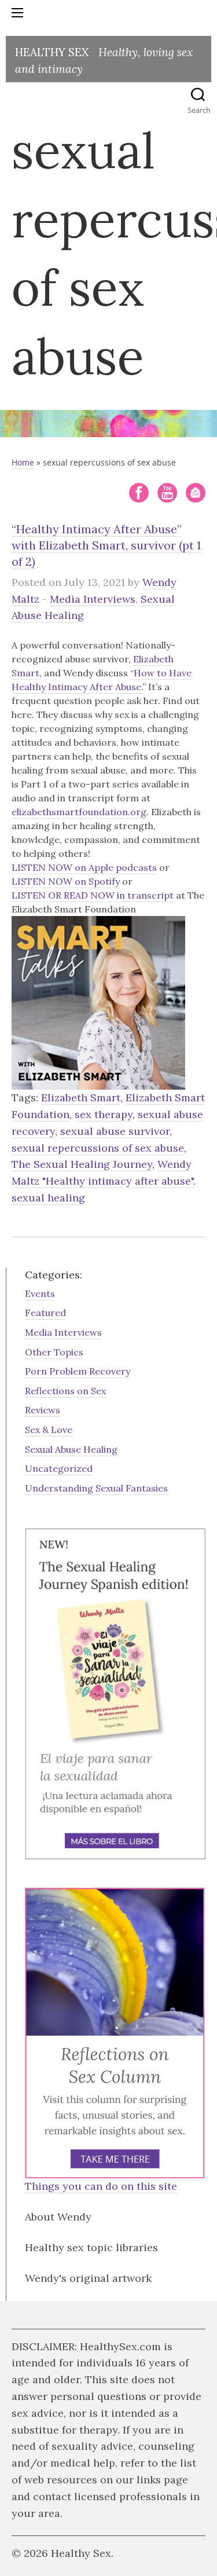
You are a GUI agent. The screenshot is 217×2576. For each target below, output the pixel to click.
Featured (45, 1313)
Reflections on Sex (65, 1391)
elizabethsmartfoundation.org (79, 812)
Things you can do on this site (101, 2186)
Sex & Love (49, 1430)
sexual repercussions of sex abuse (98, 1148)
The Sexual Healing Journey (82, 1164)
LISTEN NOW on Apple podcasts (84, 867)
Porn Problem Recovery (78, 1371)
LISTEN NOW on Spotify (66, 881)
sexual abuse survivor (115, 1131)
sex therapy (104, 1114)
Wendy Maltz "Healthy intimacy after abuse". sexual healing (104, 1181)
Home (23, 462)
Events (40, 1294)
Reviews (43, 1410)
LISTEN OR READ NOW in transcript (93, 895)
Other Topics (54, 1352)
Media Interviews (93, 599)
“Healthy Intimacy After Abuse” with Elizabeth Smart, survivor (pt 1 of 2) (106, 545)
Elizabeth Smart (81, 1098)
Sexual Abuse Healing (71, 1449)
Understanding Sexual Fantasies (96, 1488)
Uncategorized (59, 1468)
